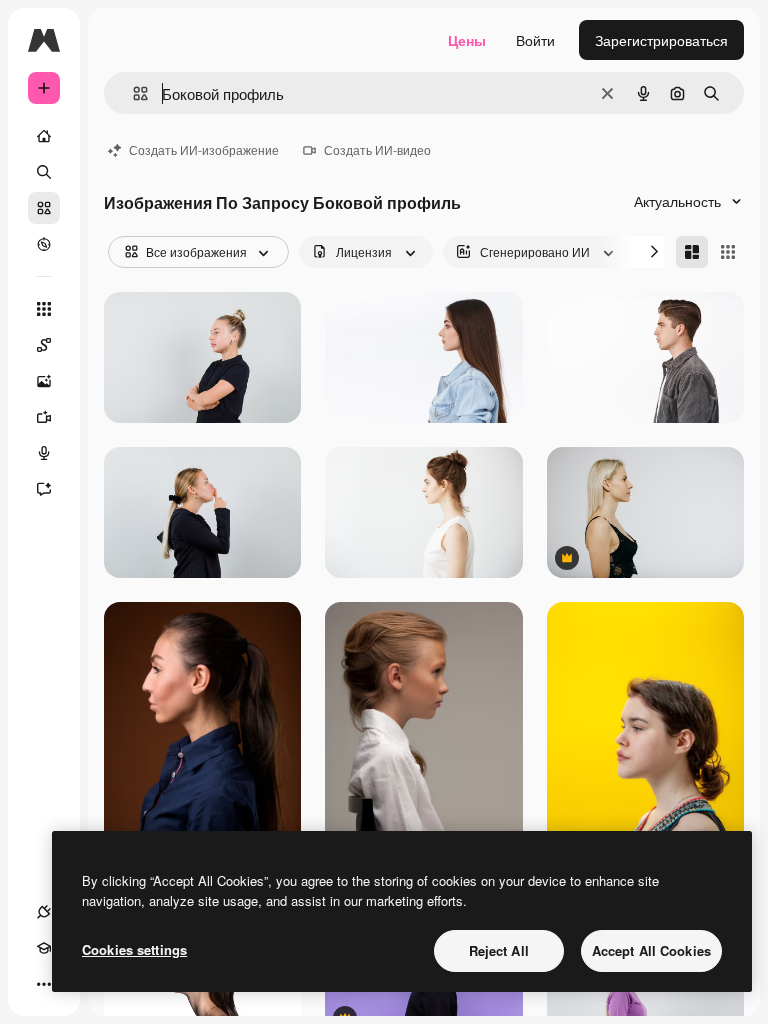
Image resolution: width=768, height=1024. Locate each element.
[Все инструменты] (44, 309)
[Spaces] (44, 345)
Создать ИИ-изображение (204, 149)
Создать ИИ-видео (377, 149)
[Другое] (44, 984)
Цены (467, 40)
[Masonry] (692, 252)
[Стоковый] (44, 208)
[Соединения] (44, 912)
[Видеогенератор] (44, 417)
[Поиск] (44, 172)
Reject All (499, 950)
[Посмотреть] (44, 244)
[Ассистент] (44, 489)
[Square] (728, 252)
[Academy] (44, 948)
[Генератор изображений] (44, 381)
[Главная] (44, 136)
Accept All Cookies (651, 950)
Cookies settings (134, 949)
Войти (535, 40)
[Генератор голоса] (44, 453)
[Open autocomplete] (132, 93)
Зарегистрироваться (661, 40)
